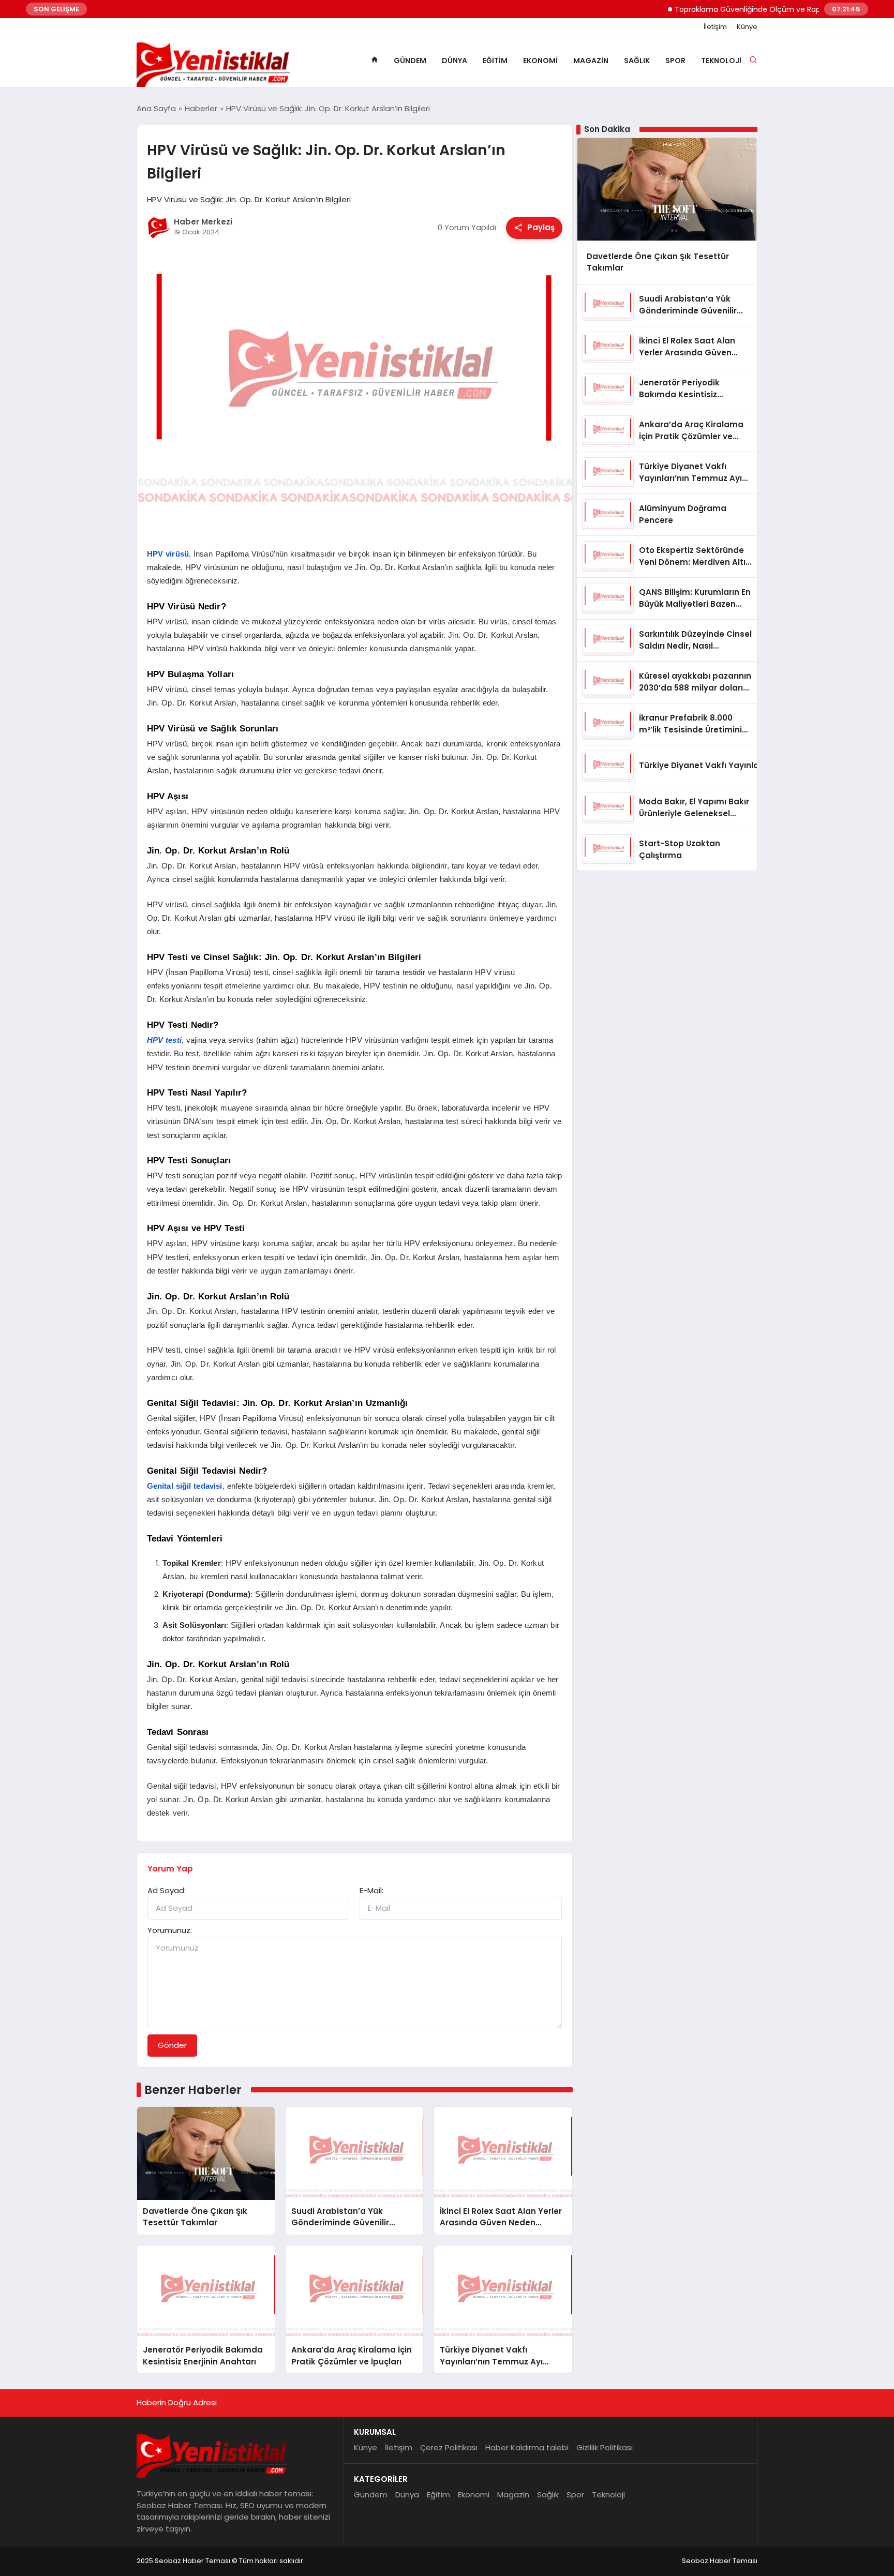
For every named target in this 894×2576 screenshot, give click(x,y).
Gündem (410, 61)
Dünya (455, 61)
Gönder (172, 2045)
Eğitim (495, 61)
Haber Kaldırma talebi (527, 2447)
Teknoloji (721, 61)
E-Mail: (371, 1890)
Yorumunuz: (170, 1930)
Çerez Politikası (449, 2447)
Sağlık (637, 61)
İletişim (715, 27)
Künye (747, 27)
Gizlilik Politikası (605, 2447)
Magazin (591, 61)
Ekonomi (540, 61)
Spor (675, 61)
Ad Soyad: (167, 1890)
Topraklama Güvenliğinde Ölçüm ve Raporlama (722, 9)
